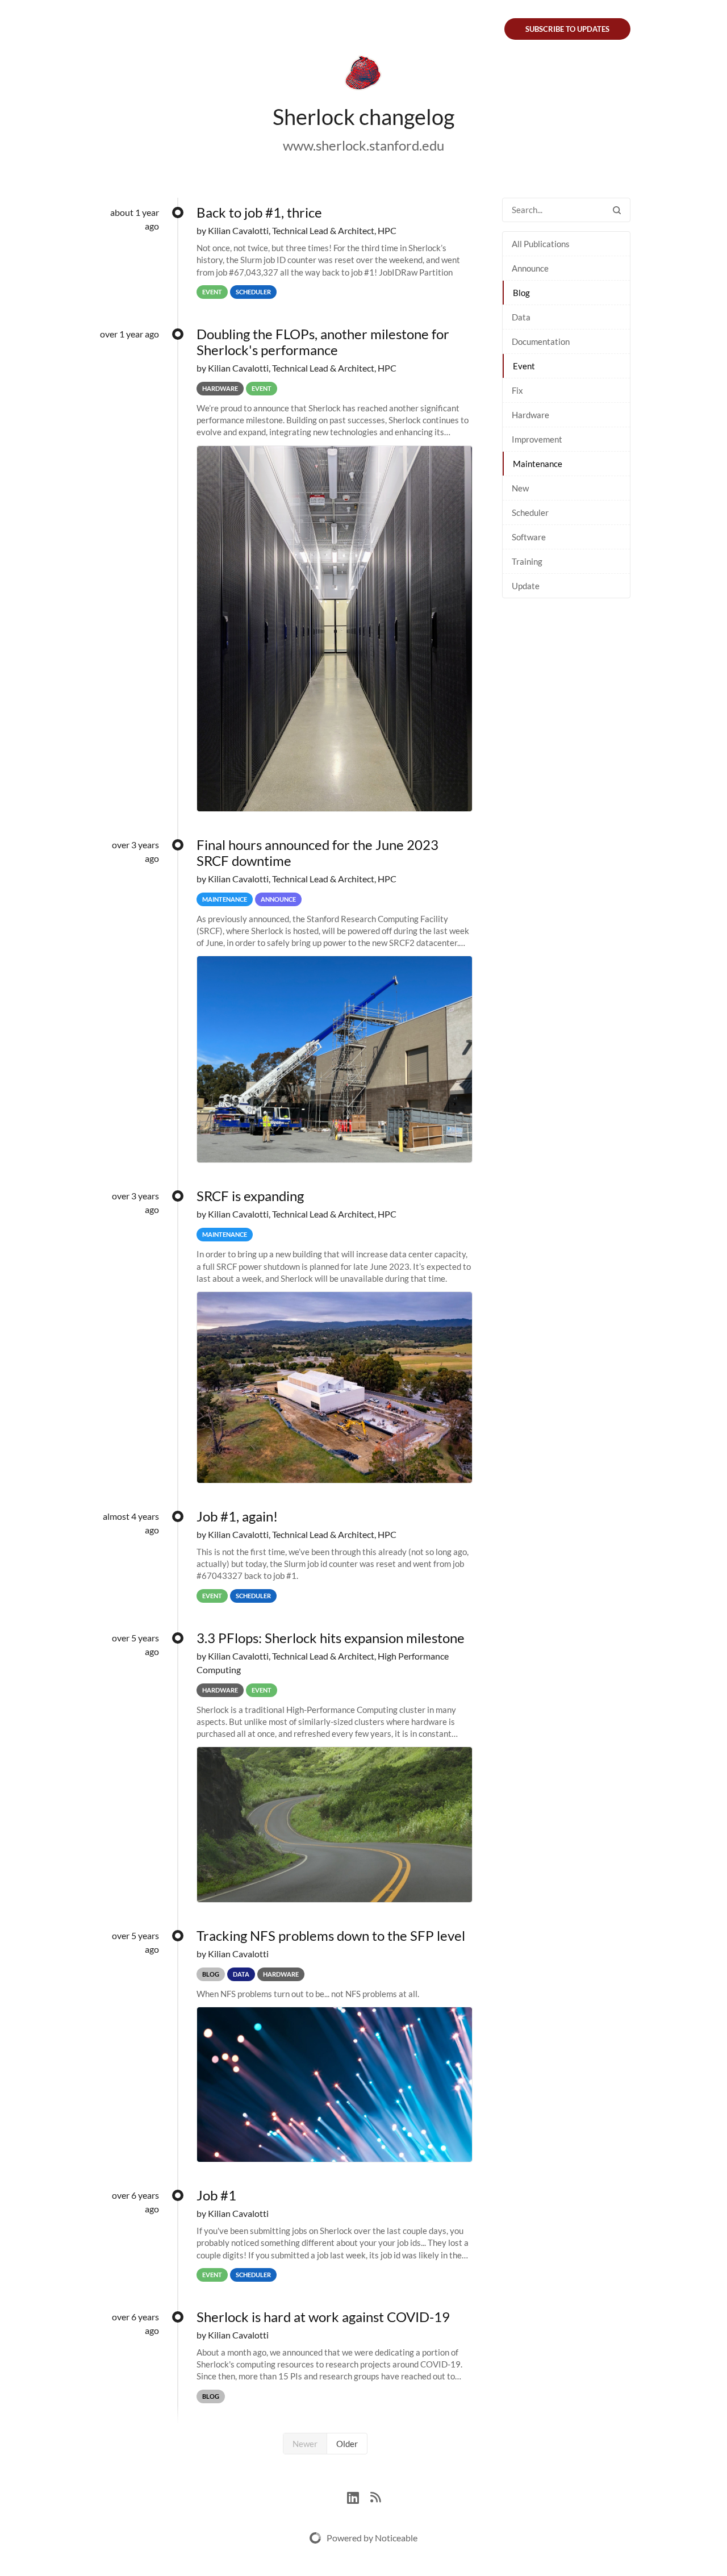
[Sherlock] (363, 75)
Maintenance (538, 464)
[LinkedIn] (359, 2496)
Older (347, 2444)
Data (521, 317)
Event (524, 366)
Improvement (537, 439)
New (520, 488)
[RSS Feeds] (375, 2496)
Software (529, 537)
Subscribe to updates (567, 29)
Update (526, 586)
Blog (521, 293)
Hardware (530, 415)
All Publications (541, 244)
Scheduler (530, 512)
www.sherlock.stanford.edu (363, 145)
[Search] (617, 210)
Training (527, 561)
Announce (530, 268)
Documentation (541, 341)
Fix (517, 390)
